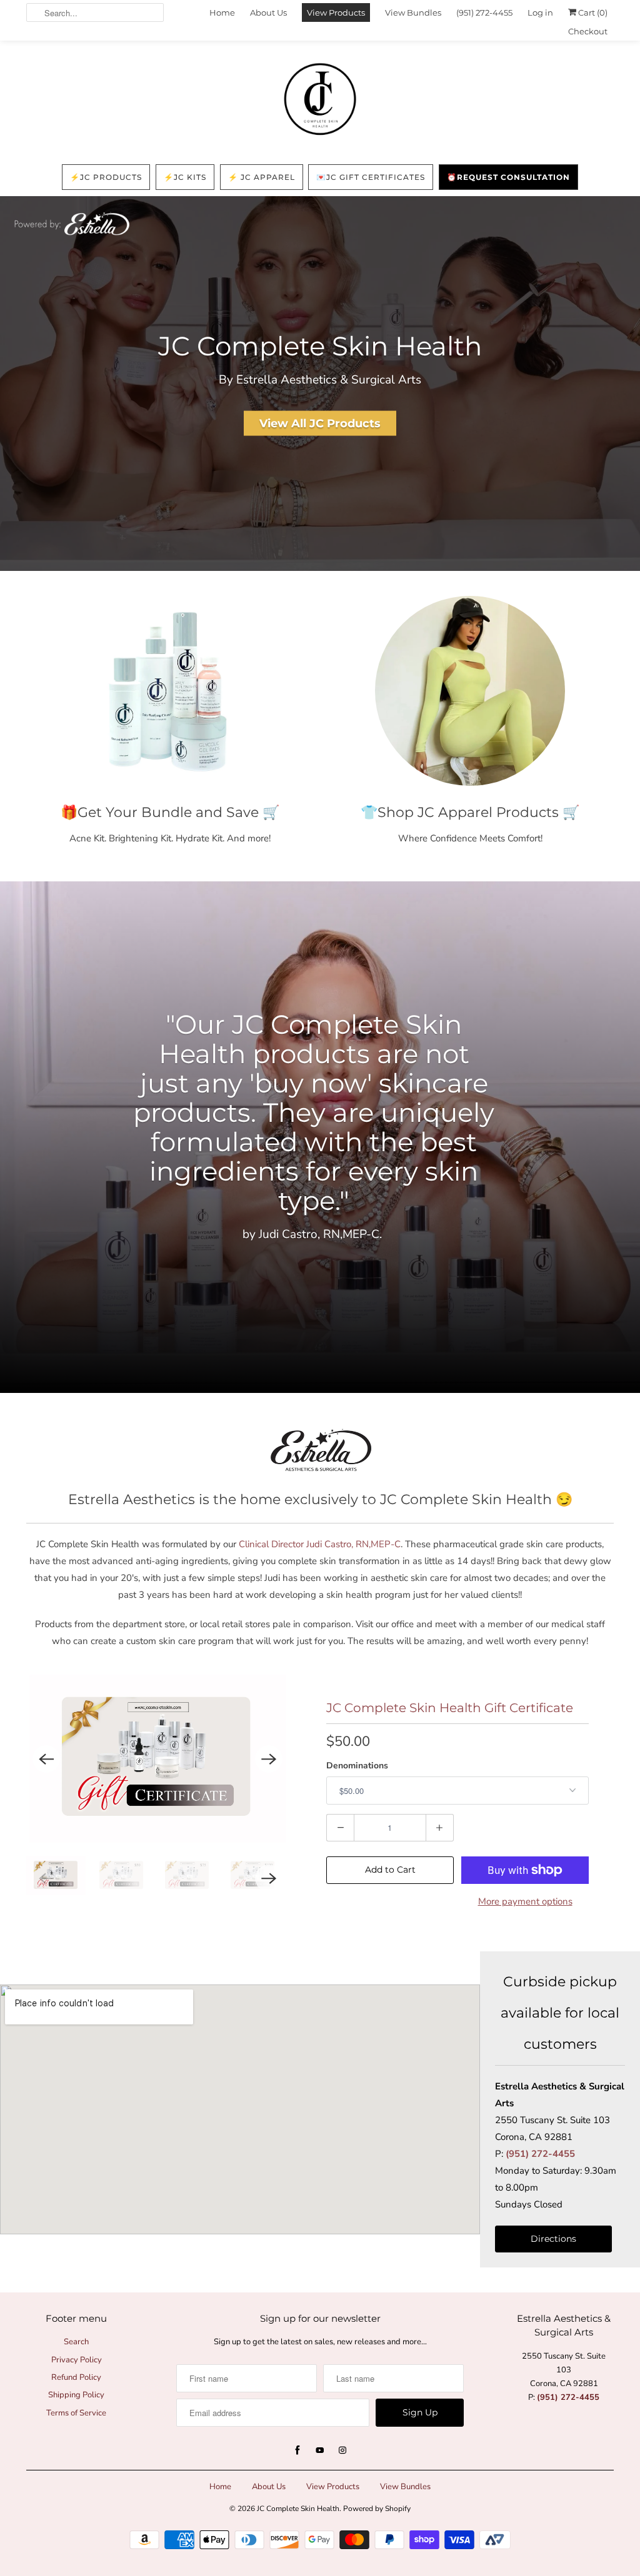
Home (222, 12)
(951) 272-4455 (484, 12)
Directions (553, 2239)
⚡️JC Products (106, 177)
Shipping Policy (76, 2395)
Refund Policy (76, 2377)
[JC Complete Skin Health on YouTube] (320, 2450)
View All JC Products (320, 423)
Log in (540, 12)
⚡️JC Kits (185, 177)
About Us (268, 12)
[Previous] (46, 1758)
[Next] (269, 1758)
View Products (336, 12)
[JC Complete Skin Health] (320, 100)
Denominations (357, 1766)
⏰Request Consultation (508, 177)
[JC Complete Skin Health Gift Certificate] (157, 1759)
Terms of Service (76, 2413)
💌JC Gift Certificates (371, 177)
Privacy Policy (77, 2360)
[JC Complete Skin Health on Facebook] (297, 2450)
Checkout (588, 31)
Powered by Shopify (377, 2509)
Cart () (592, 12)
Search (76, 2342)
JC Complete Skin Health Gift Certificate (450, 1708)
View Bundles (413, 12)
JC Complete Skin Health (298, 2509)
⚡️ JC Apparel (262, 177)
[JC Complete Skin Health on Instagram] (342, 2450)
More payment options (525, 1901)
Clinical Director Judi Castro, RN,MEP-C (320, 1544)
